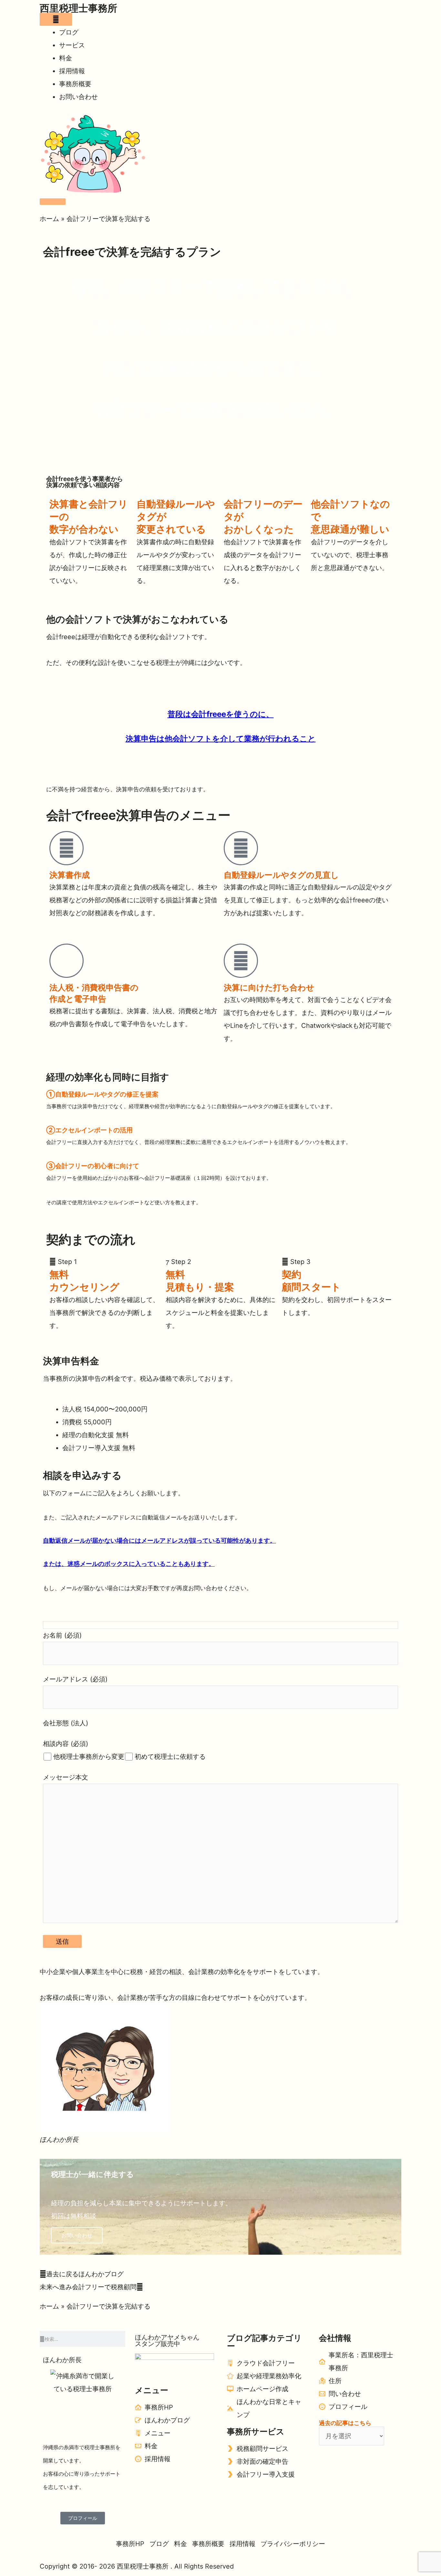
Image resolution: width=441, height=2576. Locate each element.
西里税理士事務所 (78, 8)
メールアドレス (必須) (75, 1679)
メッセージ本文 (66, 1777)
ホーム (49, 219)
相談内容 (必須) (66, 1744)
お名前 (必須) (62, 1635)
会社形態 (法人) (66, 1723)
